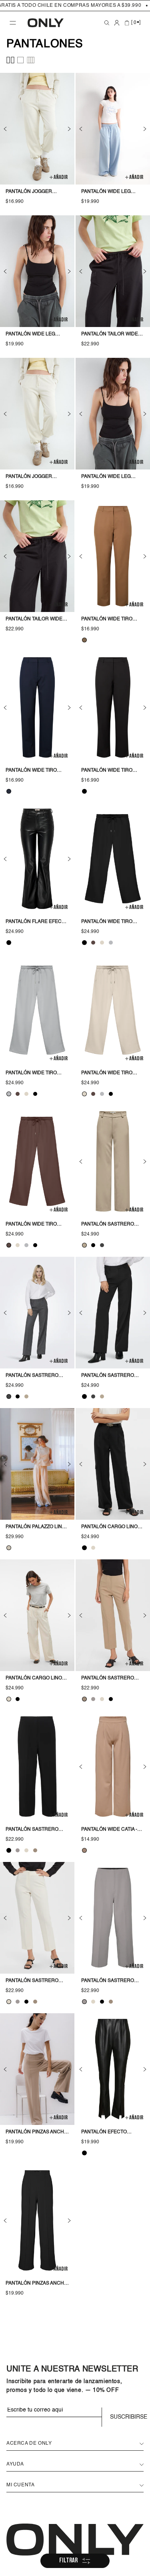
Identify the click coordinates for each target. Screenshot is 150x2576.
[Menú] (13, 23)
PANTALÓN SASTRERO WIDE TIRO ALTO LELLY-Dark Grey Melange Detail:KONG (33, 1376)
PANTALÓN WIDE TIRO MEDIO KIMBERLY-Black (110, 923)
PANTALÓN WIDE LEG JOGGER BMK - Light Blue (106, 193)
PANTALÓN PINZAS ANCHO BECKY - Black (37, 2284)
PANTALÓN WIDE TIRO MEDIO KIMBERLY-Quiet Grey (34, 1074)
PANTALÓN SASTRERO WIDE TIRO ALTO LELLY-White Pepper (108, 1225)
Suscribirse (127, 2417)
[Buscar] (107, 23)
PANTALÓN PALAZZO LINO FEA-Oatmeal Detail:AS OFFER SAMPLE (36, 1528)
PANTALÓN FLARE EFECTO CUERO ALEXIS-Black (37, 923)
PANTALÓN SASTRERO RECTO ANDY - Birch (32, 1982)
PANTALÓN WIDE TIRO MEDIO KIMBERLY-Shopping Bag (31, 1225)
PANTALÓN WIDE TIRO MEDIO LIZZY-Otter (107, 620)
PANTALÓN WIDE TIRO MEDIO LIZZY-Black (107, 771)
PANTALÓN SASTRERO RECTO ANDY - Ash (108, 1982)
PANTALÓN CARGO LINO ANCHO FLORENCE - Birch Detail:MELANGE (34, 1679)
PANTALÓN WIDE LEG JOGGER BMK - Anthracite (30, 335)
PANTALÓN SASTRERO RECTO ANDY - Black (32, 1830)
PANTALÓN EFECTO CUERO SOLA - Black (107, 2133)
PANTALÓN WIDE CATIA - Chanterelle (109, 1830)
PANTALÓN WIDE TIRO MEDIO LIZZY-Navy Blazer (31, 771)
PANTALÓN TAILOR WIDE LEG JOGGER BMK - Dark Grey (36, 620)
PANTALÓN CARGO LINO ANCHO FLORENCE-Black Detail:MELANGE (113, 1528)
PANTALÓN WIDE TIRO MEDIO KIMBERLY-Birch (110, 1074)
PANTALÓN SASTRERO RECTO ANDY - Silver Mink (108, 1679)
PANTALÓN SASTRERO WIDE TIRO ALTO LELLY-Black (108, 1376)
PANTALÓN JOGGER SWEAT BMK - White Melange (29, 193)
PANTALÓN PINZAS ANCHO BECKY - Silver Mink (37, 2133)
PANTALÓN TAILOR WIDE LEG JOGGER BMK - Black (112, 335)
